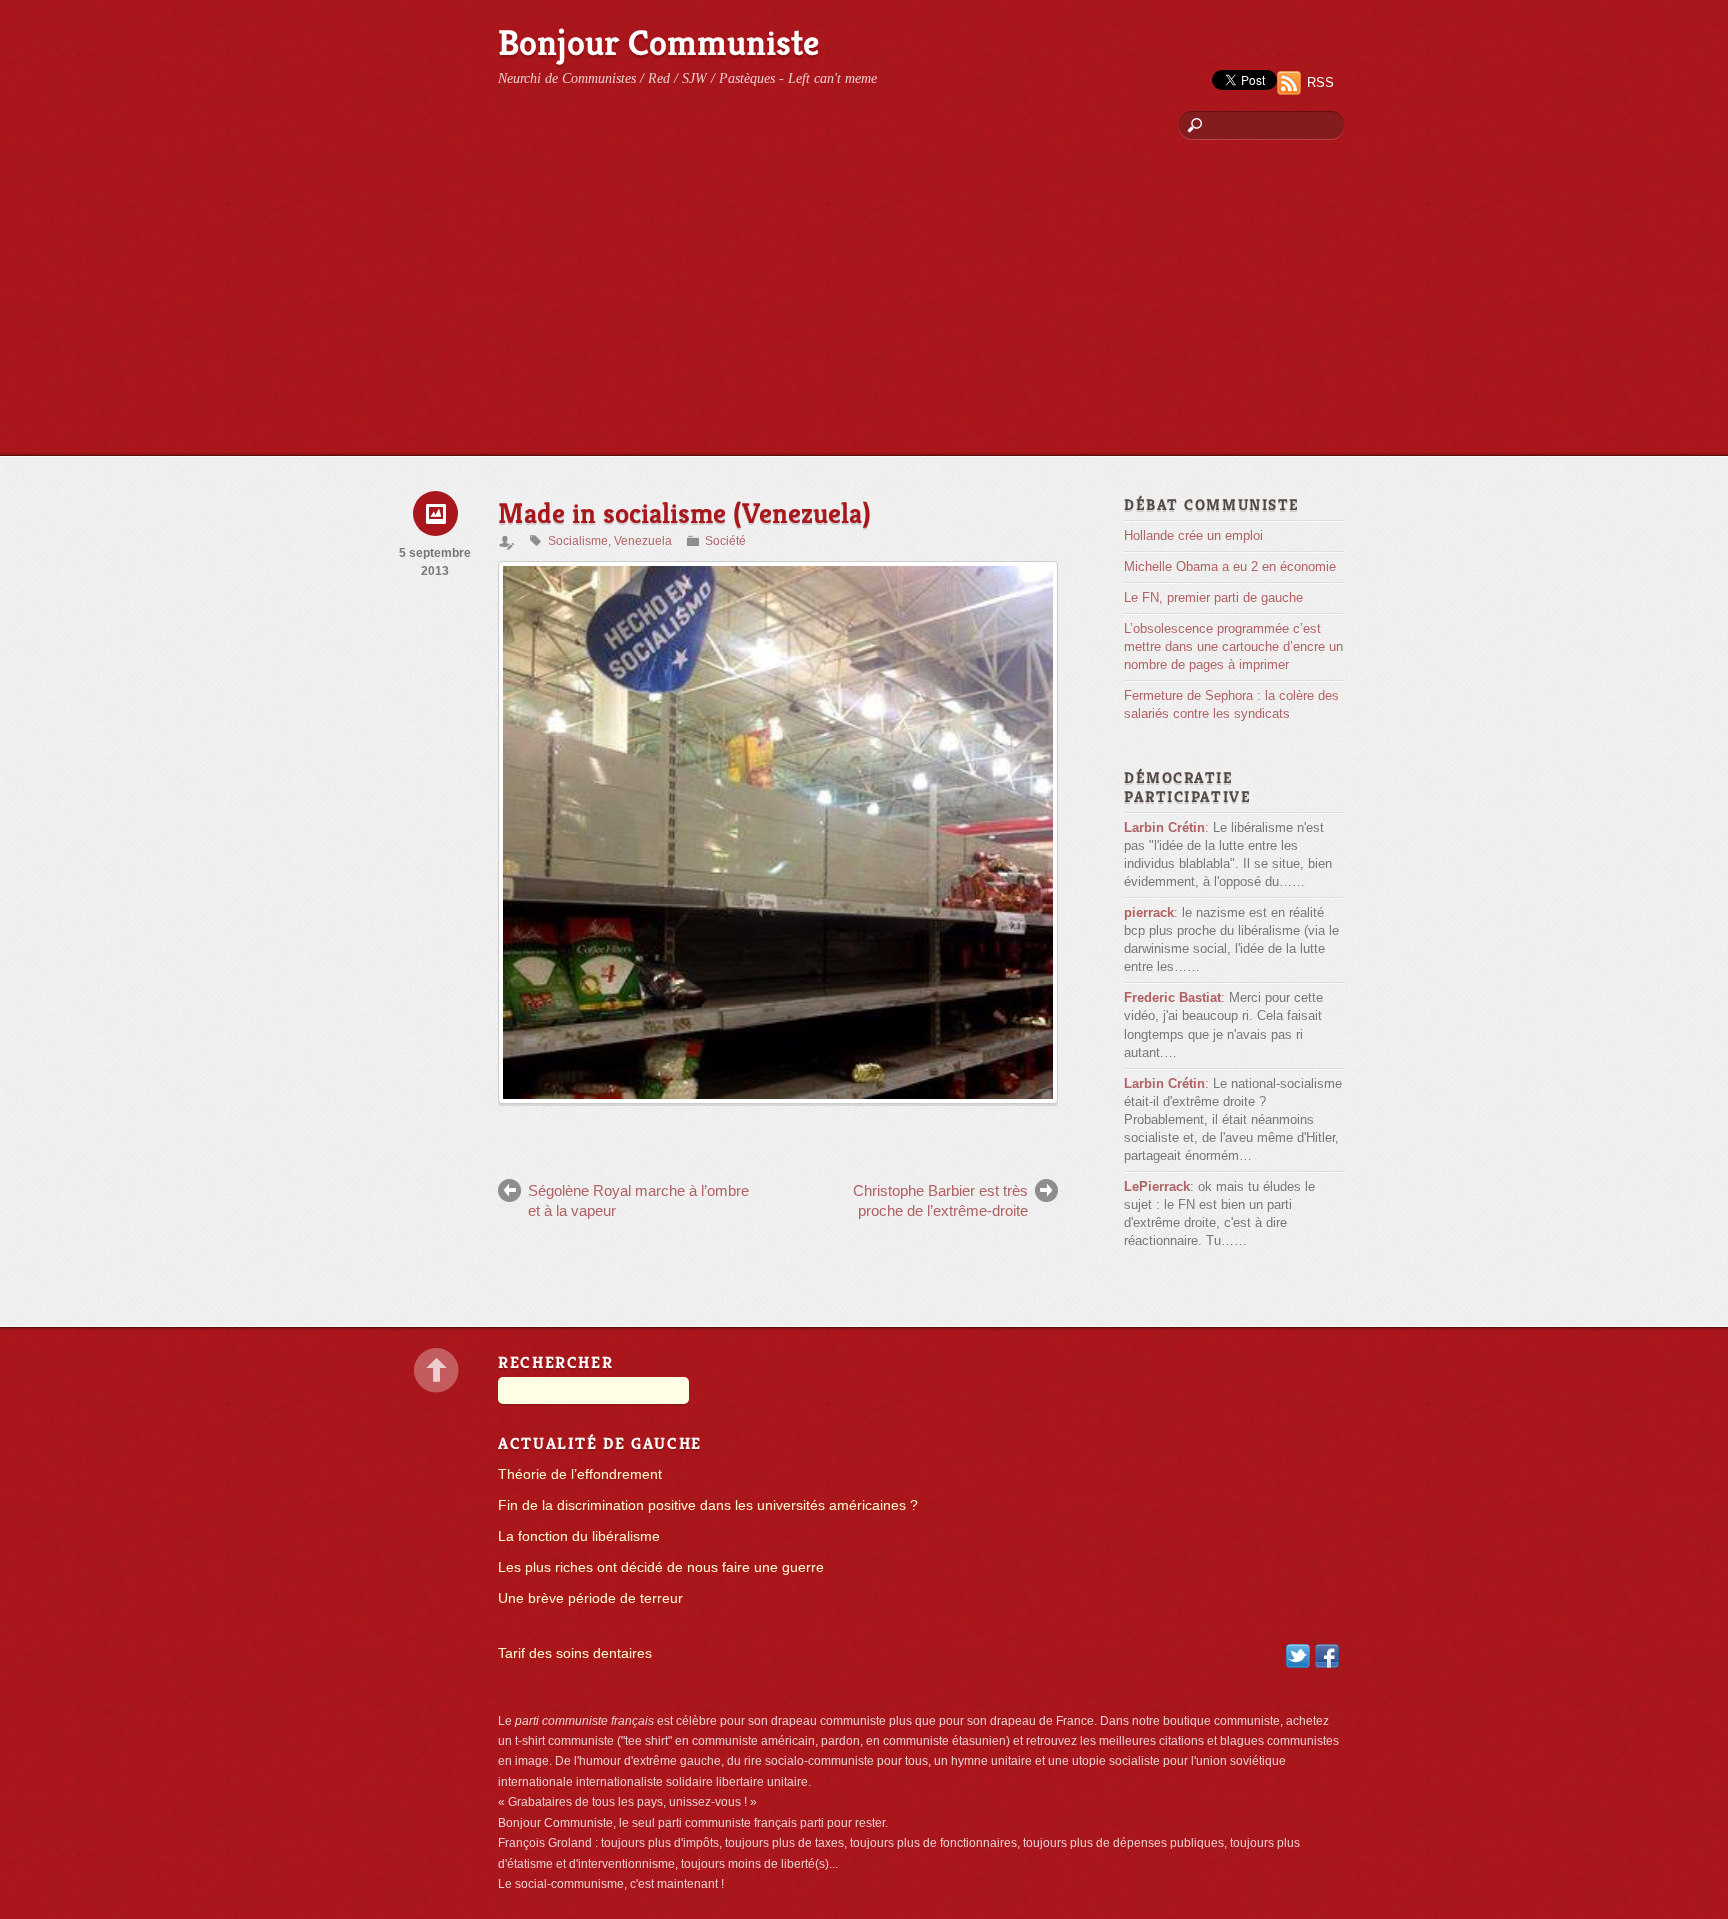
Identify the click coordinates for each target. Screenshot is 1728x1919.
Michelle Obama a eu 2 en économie (1230, 566)
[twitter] (1298, 1655)
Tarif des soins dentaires (575, 1653)
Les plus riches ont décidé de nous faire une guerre (661, 1567)
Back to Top (436, 1370)
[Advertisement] (864, 305)
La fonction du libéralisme (579, 1536)
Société (725, 541)
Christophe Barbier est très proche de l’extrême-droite (940, 1200)
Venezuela (643, 541)
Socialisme (578, 541)
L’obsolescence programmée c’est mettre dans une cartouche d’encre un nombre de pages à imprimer (1233, 646)
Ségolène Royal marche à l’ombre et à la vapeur (638, 1200)
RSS (1320, 82)
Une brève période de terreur (590, 1598)
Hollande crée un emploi (1193, 535)
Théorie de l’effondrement (580, 1474)
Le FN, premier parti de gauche (1213, 597)
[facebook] (1327, 1655)
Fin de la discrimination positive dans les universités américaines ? (708, 1505)
